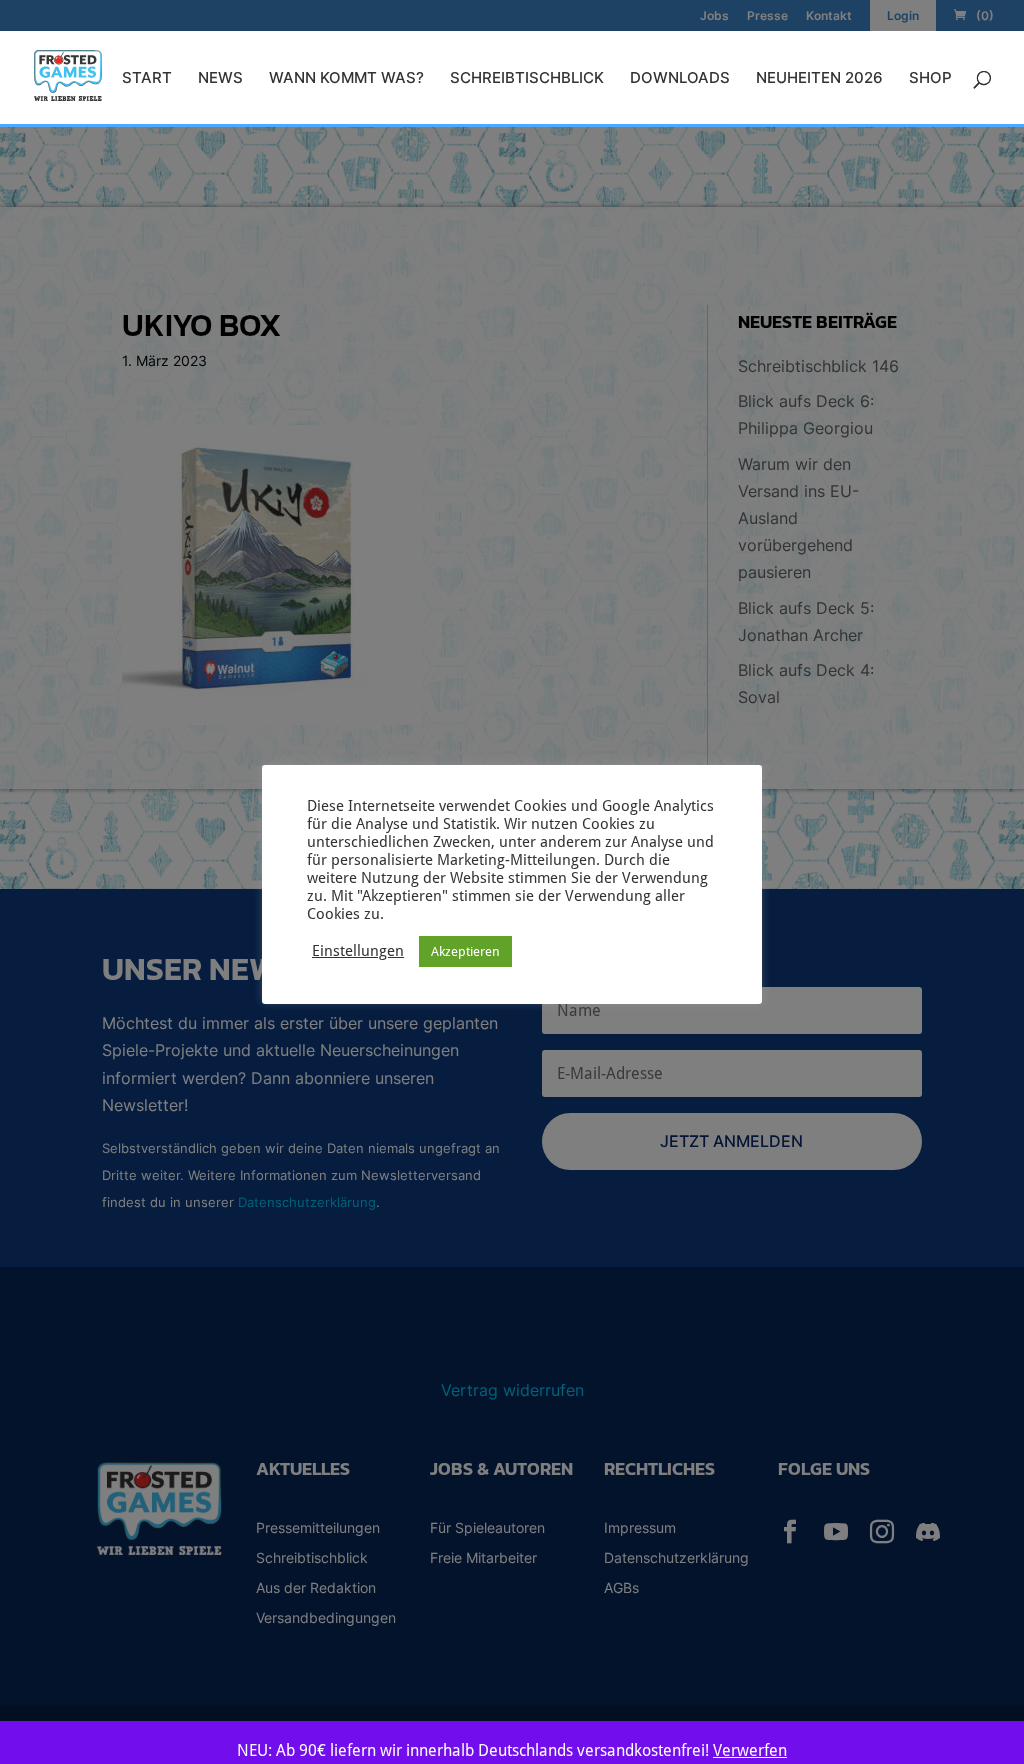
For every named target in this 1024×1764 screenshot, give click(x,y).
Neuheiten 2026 (819, 79)
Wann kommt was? (346, 79)
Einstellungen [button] (358, 950)
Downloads (680, 79)
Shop (930, 79)
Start (147, 79)
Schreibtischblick (527, 79)
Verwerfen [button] (750, 1750)
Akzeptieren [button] (465, 951)
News (220, 79)
